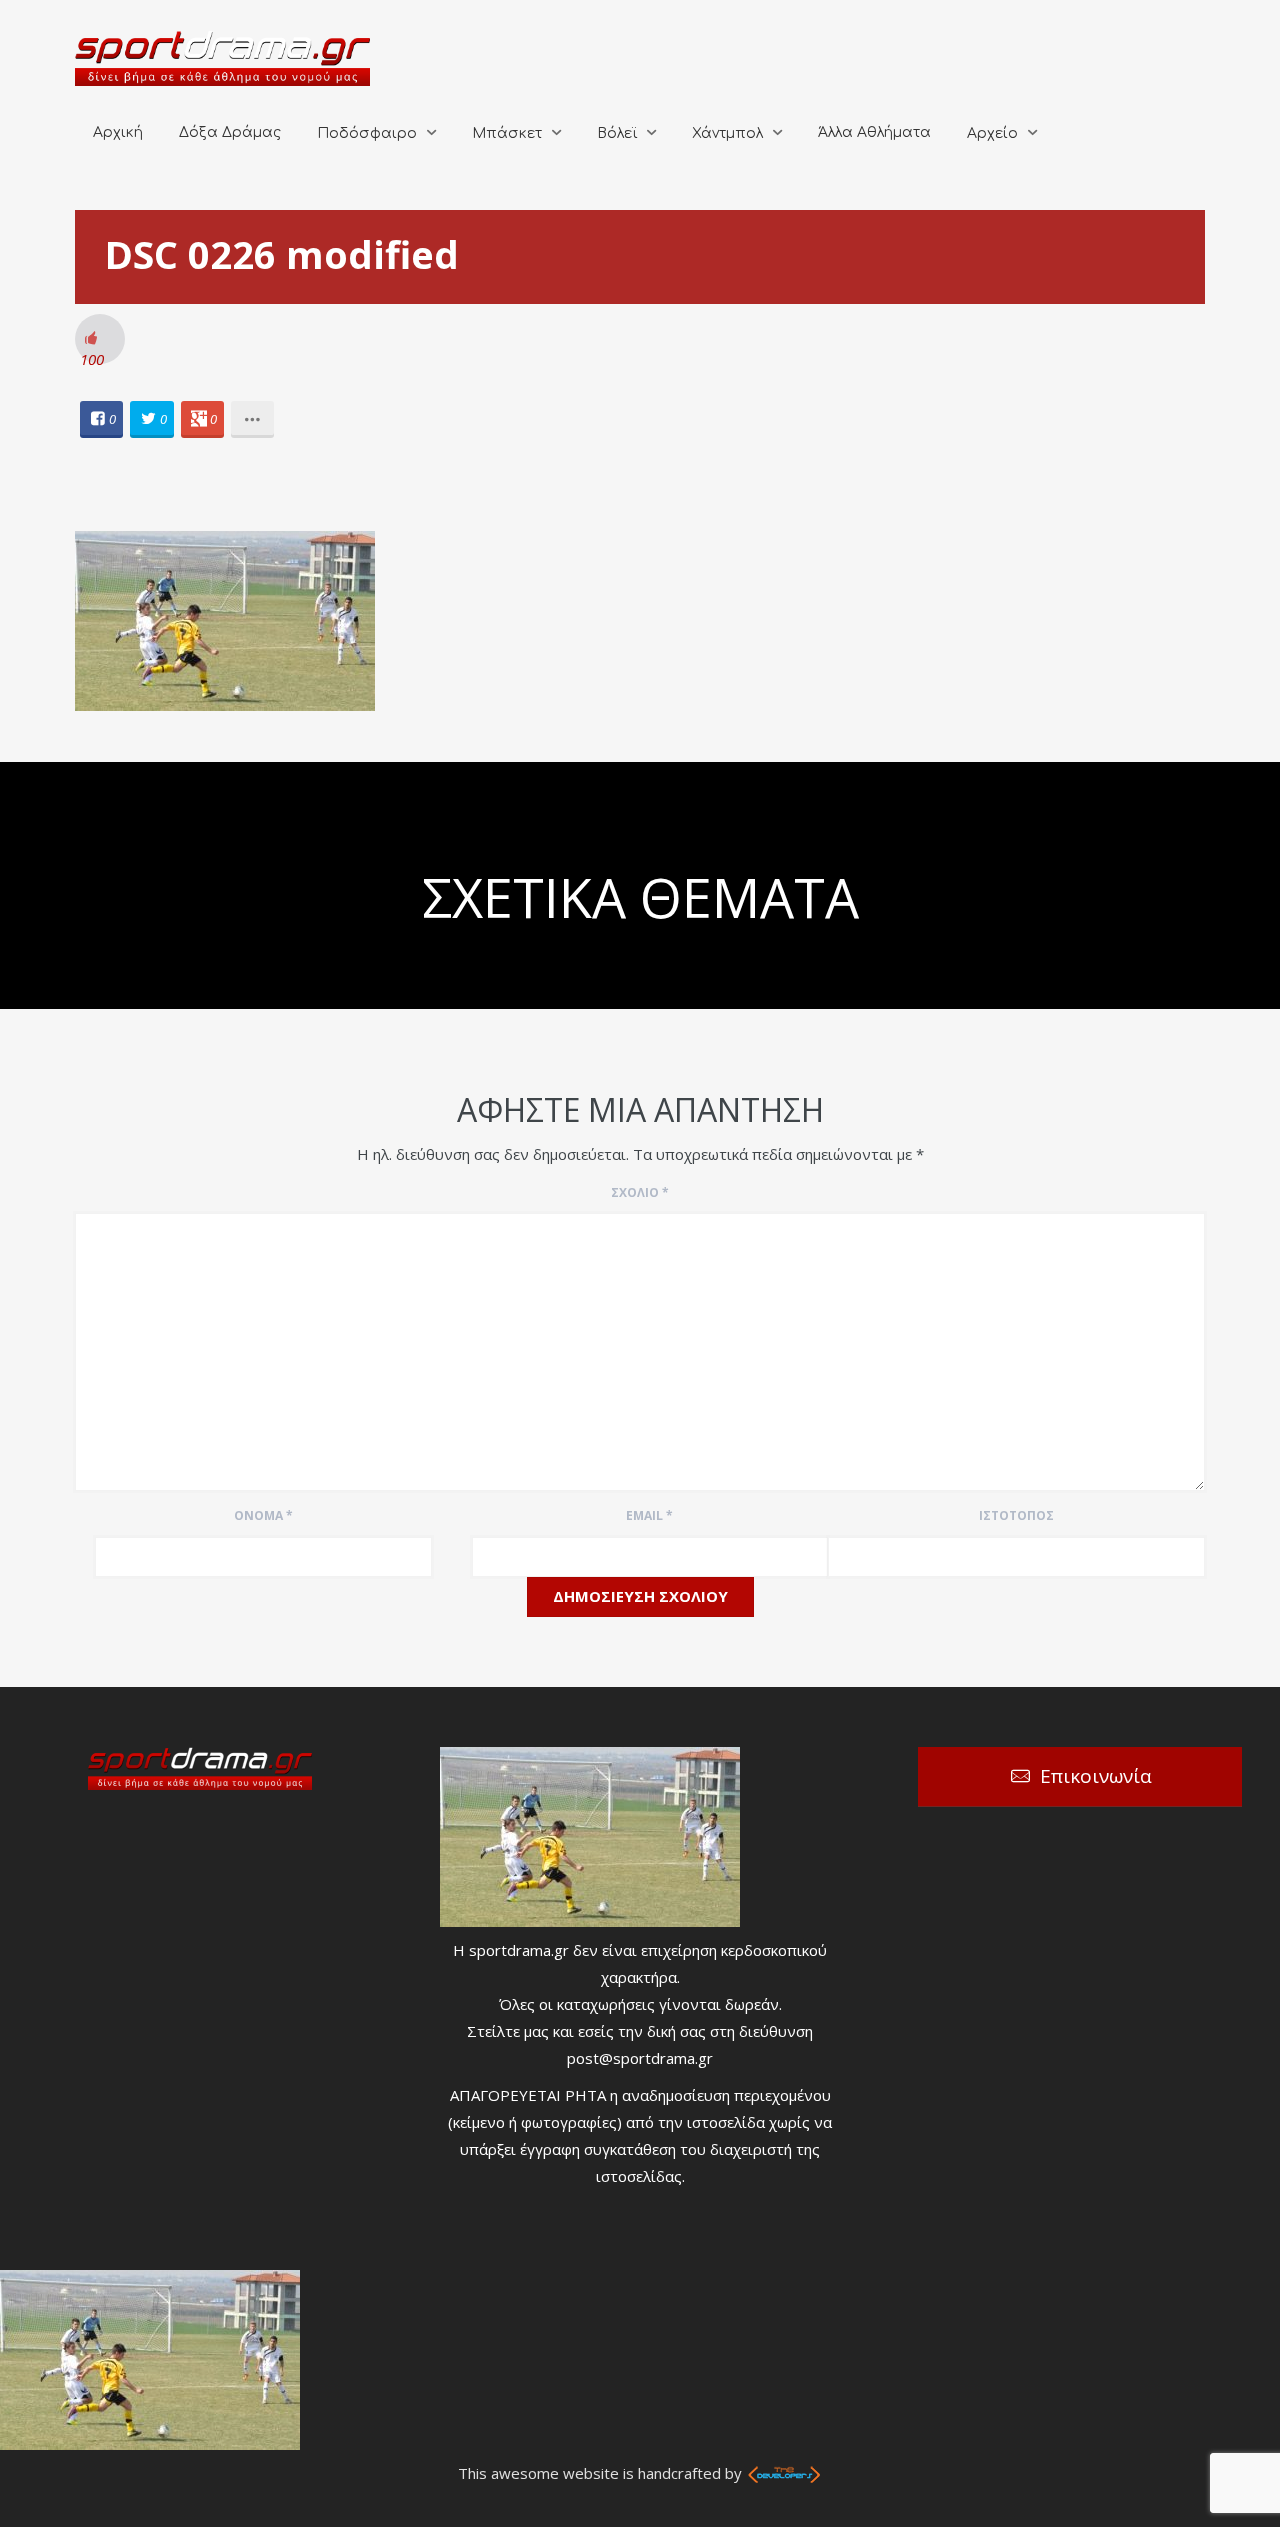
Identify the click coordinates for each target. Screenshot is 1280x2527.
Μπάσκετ (507, 133)
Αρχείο (992, 133)
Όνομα (263, 1515)
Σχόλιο (640, 1192)
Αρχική (118, 132)
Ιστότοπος (1016, 1515)
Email (649, 1515)
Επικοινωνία (1096, 1776)
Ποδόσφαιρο (367, 133)
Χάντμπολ (727, 133)
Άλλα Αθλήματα (874, 132)
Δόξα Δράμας (230, 132)
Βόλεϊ (617, 133)
